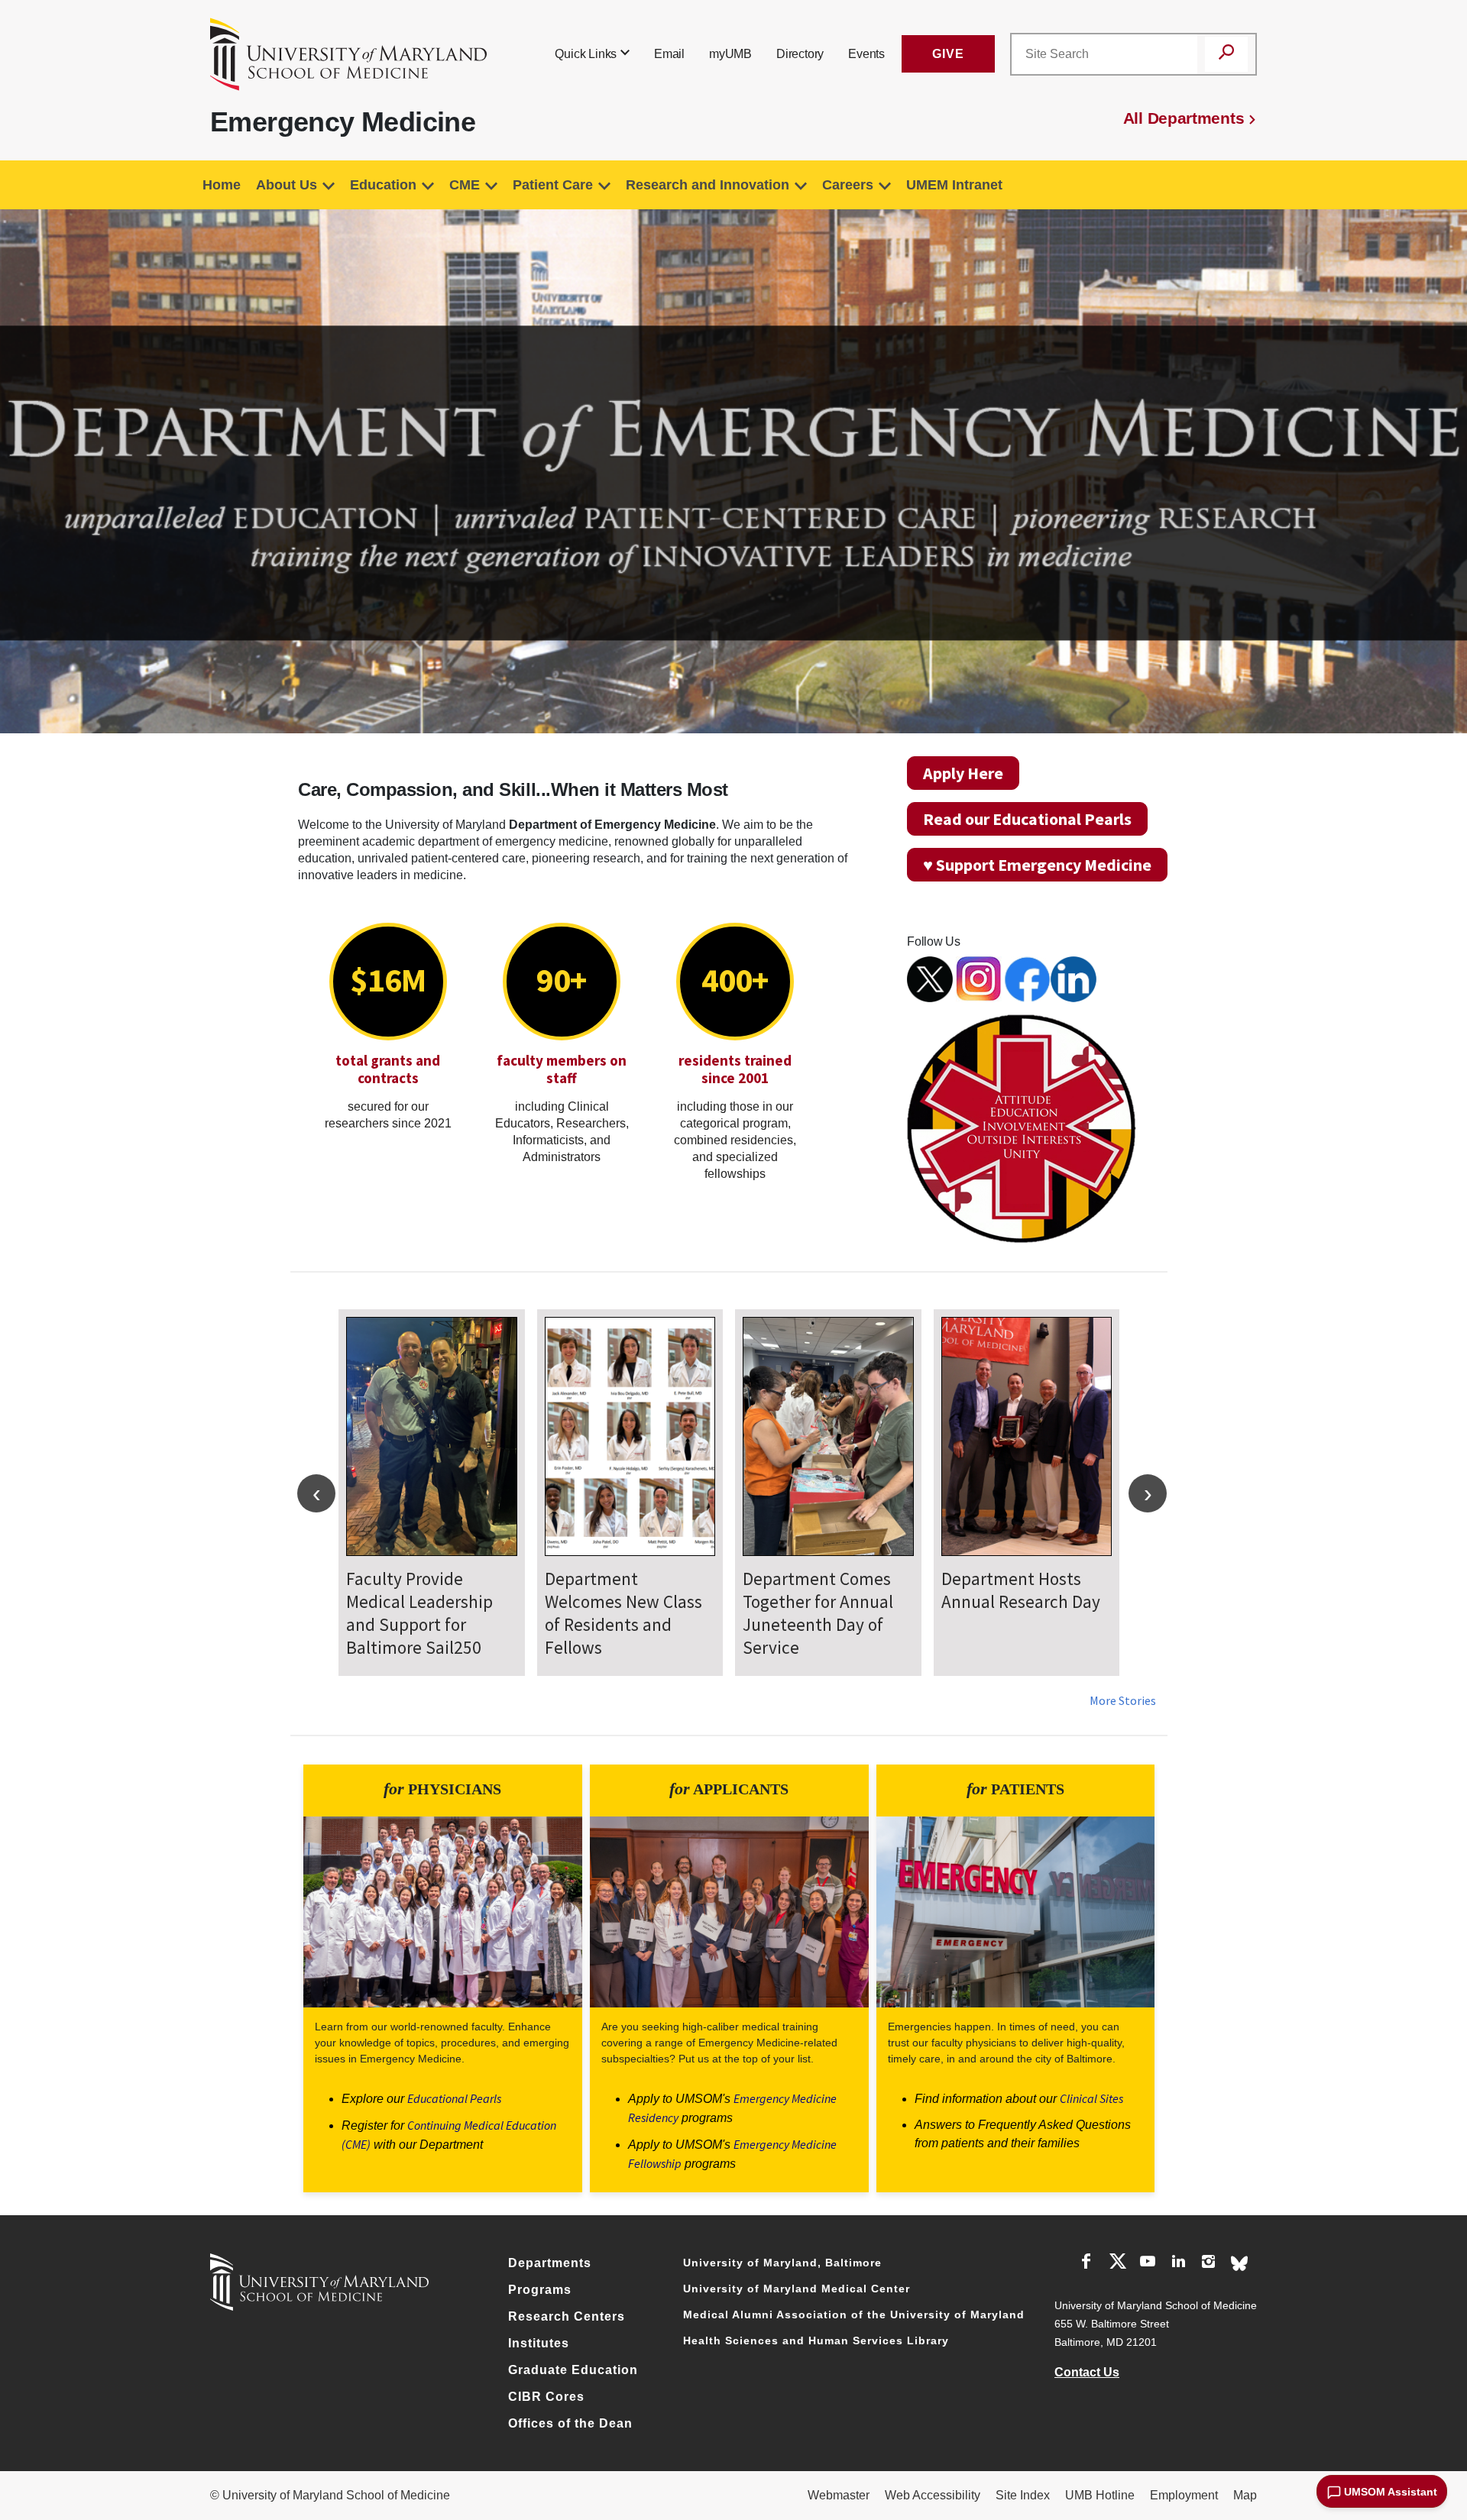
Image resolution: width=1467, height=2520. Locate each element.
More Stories (1123, 1700)
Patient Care (553, 185)
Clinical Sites (1091, 2098)
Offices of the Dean (570, 2423)
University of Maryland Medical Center (797, 2289)
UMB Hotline (1100, 2495)
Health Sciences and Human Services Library (816, 2340)
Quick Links (586, 54)
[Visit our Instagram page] (1208, 2264)
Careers (848, 185)
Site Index (1023, 2495)
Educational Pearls (454, 2098)
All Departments (1184, 118)
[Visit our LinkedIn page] (1178, 2264)
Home (222, 185)
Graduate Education (573, 2370)
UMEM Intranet (954, 185)
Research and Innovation (708, 185)
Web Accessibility (933, 2495)
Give (948, 54)
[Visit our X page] (1117, 2264)
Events (866, 54)
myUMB (730, 54)
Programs (540, 2290)
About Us (287, 185)
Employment (1184, 2495)
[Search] (1226, 54)
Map (1245, 2495)
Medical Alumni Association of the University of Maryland (854, 2315)
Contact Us (1087, 2372)
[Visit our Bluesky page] (1239, 2262)
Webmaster (839, 2495)
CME (465, 185)
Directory (800, 54)
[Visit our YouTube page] (1148, 2264)
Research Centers (567, 2316)
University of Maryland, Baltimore (782, 2263)
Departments (550, 2263)
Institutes (539, 2343)
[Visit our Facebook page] (1086, 2264)
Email (669, 54)
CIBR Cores (546, 2397)
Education (383, 185)
